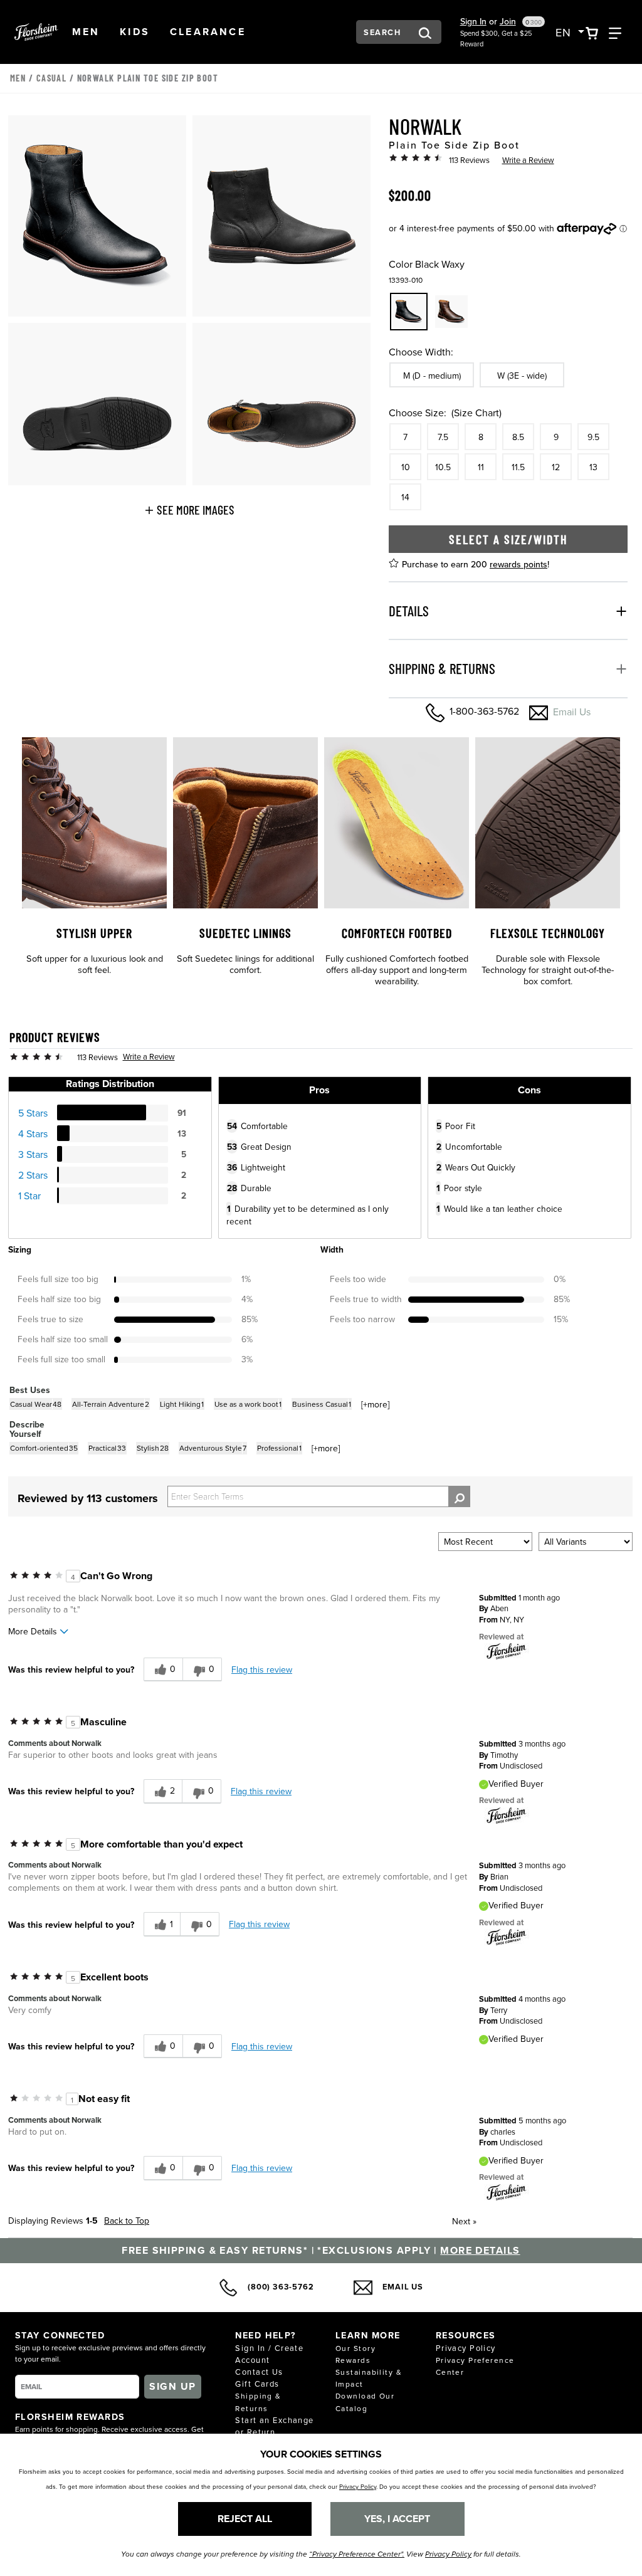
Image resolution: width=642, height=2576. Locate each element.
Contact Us (259, 2372)
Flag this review (262, 1669)
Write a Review (528, 160)
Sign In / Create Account (269, 2354)
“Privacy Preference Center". (357, 2554)
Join (508, 21)
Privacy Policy (466, 2348)
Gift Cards (257, 2384)
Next (464, 2221)
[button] (86, 32)
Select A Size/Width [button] (508, 539)
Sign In (473, 21)
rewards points (518, 564)
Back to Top (127, 2221)
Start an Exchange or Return (274, 2426)
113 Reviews (469, 160)
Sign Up (172, 2386)
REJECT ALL (245, 2519)
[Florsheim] (507, 1651)
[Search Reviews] (459, 1496)
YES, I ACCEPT (397, 2519)
